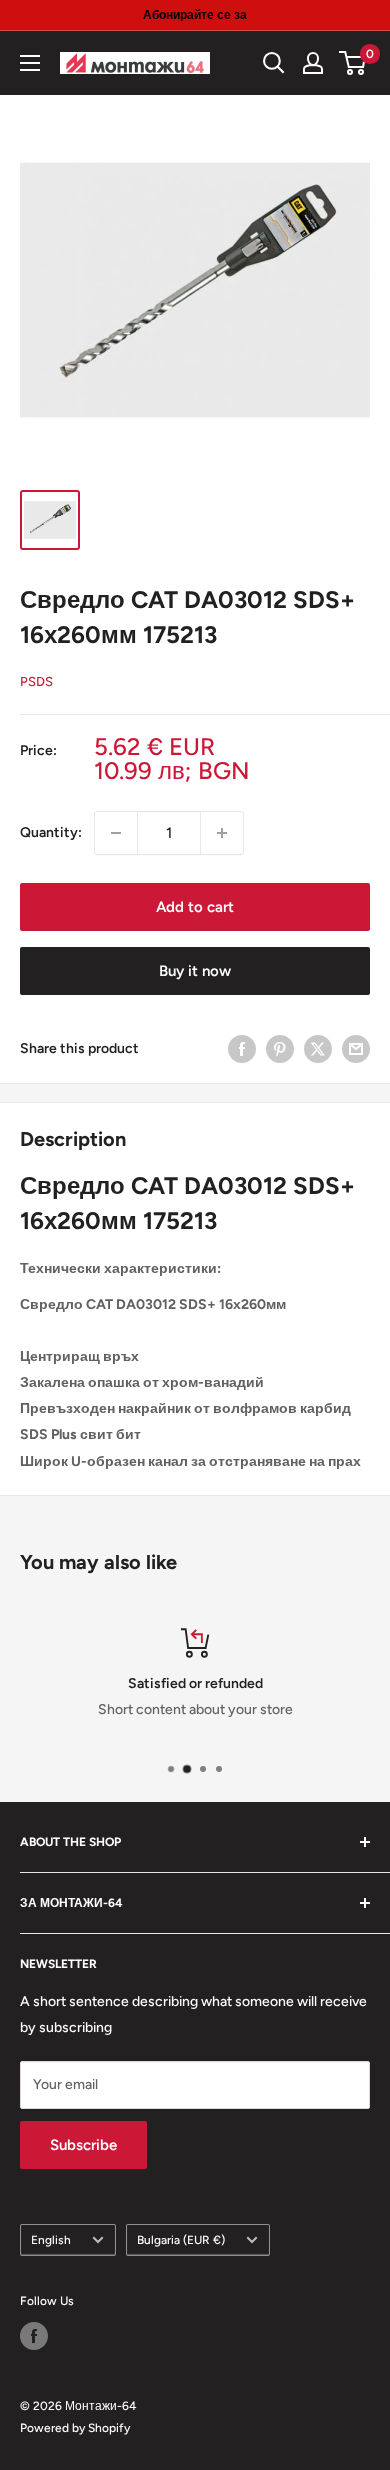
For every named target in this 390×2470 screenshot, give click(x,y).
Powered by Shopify (75, 2428)
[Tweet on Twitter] (318, 1049)
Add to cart (195, 907)
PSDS (36, 681)
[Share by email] (356, 1049)
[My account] (313, 63)
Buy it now (195, 971)
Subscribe (83, 2145)
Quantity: (51, 832)
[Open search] (274, 63)
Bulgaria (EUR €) (181, 2240)
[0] (353, 63)
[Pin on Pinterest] (280, 1049)
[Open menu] (30, 63)
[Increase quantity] (222, 833)
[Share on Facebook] (242, 1049)
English (51, 2240)
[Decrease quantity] (116, 833)
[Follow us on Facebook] (34, 2336)
